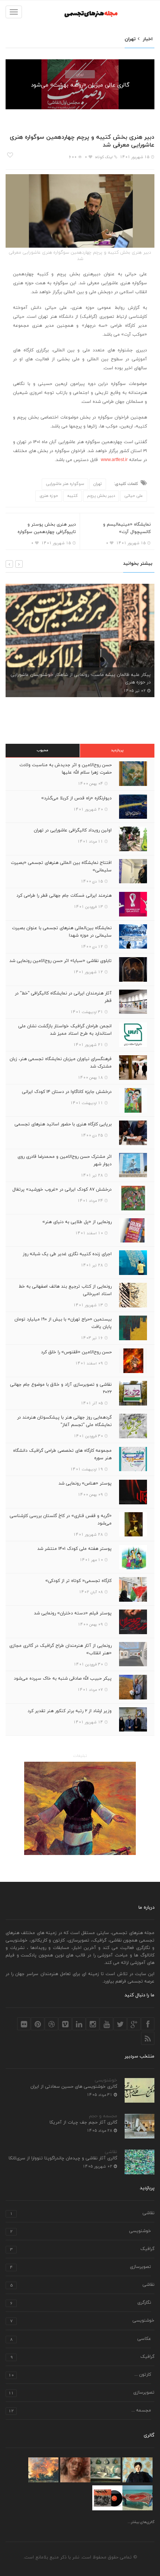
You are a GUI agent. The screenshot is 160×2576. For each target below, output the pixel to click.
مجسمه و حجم (103, 2116)
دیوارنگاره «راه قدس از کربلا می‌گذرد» (76, 798)
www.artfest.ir (114, 460)
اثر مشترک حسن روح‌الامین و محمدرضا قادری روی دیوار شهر (65, 1160)
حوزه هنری (49, 496)
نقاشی (111, 2152)
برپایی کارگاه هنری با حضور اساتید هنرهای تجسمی (63, 1124)
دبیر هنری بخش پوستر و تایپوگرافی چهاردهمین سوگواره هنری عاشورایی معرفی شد (47, 532)
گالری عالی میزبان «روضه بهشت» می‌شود (80, 85)
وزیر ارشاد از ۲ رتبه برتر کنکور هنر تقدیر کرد (70, 1711)
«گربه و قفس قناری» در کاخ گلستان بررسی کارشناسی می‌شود (61, 1520)
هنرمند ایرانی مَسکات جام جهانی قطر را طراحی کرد (64, 896)
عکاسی (81, 2339)
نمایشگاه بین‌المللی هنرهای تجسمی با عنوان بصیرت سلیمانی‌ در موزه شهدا (62, 932)
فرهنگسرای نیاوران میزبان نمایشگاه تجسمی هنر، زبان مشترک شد (61, 1063)
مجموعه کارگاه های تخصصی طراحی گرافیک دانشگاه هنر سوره (62, 1454)
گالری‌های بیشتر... (141, 2522)
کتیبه (73, 496)
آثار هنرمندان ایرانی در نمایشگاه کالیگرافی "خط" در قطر (63, 997)
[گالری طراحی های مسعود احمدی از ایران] (75, 2470)
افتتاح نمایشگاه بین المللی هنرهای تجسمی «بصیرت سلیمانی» (61, 866)
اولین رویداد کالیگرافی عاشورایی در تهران (73, 830)
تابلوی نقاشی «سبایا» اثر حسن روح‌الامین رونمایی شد (60, 961)
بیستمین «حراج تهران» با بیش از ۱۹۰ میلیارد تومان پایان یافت (63, 1323)
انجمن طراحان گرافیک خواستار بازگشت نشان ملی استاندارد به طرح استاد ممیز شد (65, 1030)
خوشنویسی (106, 2080)
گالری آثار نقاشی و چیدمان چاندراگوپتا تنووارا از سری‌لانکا (63, 2158)
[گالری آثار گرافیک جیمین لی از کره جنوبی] (107, 2498)
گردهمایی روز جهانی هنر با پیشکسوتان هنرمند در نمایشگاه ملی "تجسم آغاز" (64, 1421)
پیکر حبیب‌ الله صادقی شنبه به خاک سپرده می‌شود (63, 1679)
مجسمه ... (80, 2411)
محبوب (43, 750)
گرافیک (82, 2249)
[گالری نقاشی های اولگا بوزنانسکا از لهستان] (137, 2470)
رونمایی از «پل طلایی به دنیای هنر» (77, 1222)
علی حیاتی (134, 496)
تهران (80, 74)
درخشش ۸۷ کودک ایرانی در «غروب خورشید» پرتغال (62, 1190)
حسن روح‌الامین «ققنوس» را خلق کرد (76, 1352)
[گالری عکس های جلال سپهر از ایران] (137, 2498)
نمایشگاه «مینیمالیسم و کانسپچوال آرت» (127, 528)
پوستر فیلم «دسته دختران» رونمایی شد (73, 1613)
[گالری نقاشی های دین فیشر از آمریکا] (105, 2470)
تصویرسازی (81, 2267)
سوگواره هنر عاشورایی (65, 484)
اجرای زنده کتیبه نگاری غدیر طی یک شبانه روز (67, 1254)
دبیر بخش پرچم (101, 496)
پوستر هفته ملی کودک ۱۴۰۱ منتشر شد (74, 1549)
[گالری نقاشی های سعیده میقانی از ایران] (43, 2470)
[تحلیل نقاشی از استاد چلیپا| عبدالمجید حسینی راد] (80, 1808)
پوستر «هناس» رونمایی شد (85, 1483)
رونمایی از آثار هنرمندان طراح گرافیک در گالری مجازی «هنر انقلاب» (60, 1649)
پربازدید (117, 750)
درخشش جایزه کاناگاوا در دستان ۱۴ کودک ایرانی (67, 1092)
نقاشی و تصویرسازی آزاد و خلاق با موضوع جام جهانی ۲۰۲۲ (61, 1388)
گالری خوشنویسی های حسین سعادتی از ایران (74, 2087)
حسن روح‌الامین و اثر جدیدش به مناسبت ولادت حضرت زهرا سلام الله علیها (65, 769)
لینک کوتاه (104, 157)
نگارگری (81, 2303)
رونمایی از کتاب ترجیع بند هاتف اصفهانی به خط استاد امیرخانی (65, 1290)
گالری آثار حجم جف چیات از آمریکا (83, 2122)
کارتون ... (80, 2375)
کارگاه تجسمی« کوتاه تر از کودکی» (79, 1581)
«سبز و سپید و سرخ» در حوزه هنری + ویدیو (112, 682)
